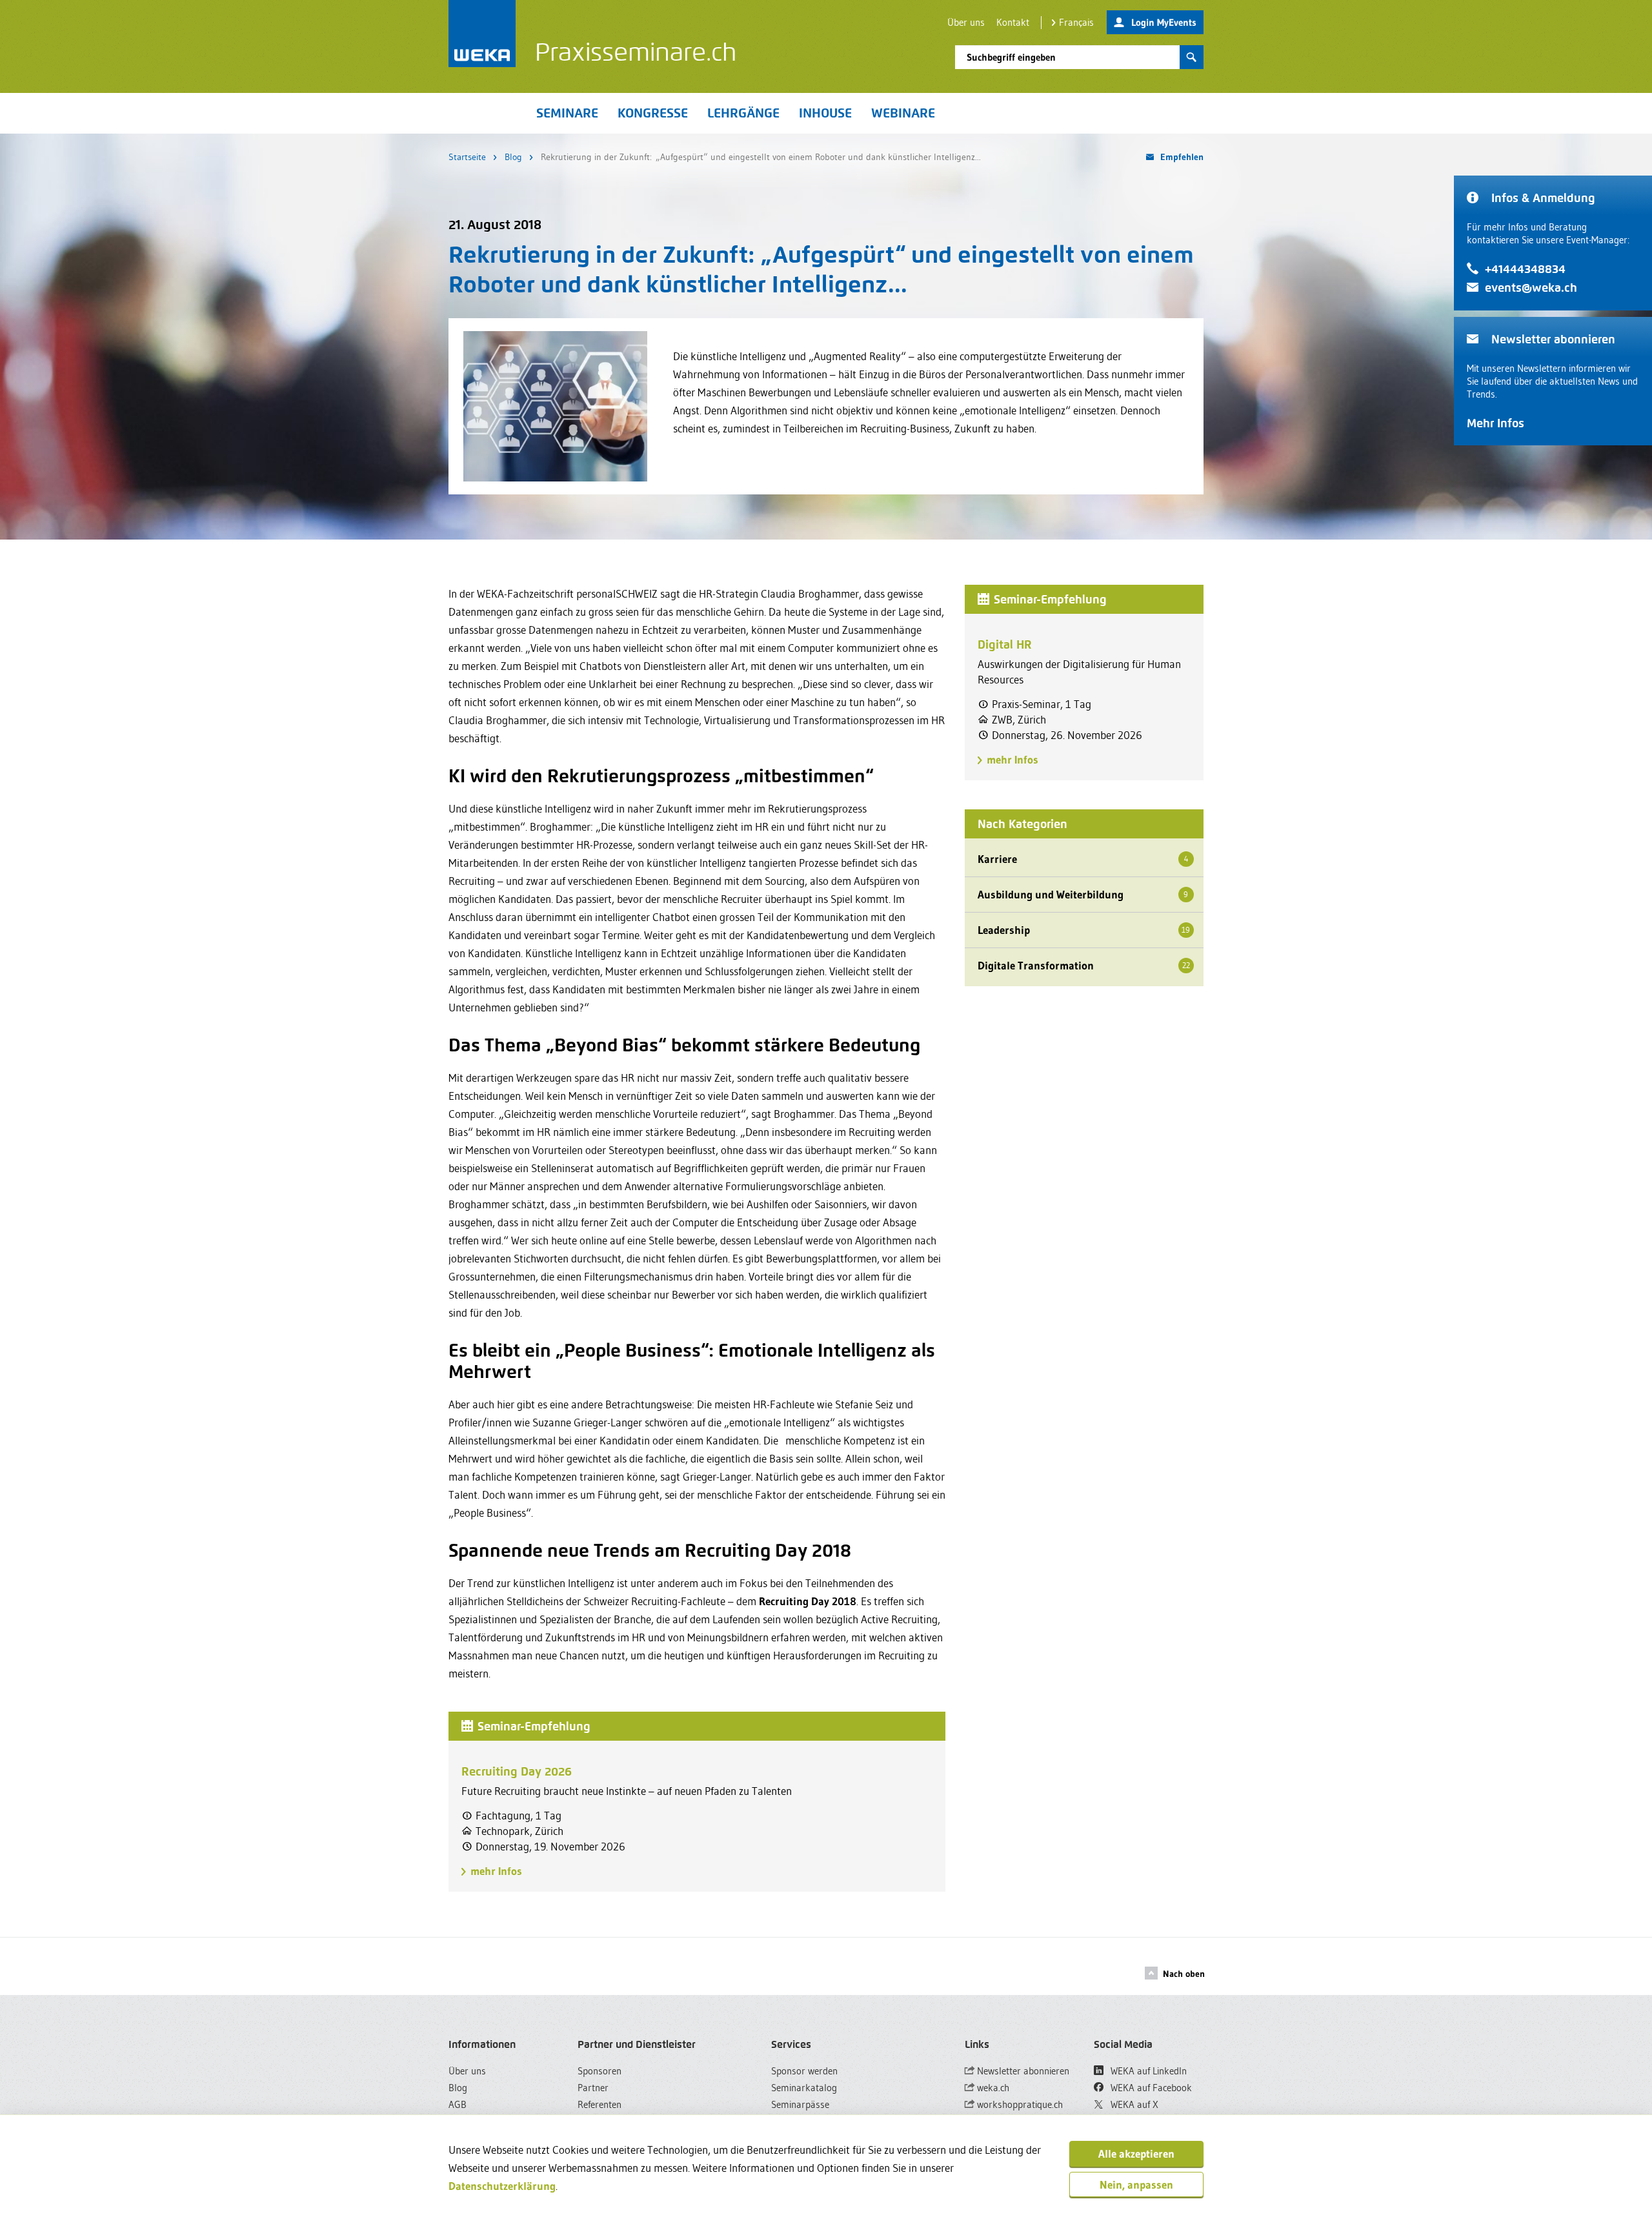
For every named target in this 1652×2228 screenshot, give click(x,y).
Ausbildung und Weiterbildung (1083, 894)
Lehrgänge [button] (743, 113)
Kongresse (653, 113)
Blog (513, 157)
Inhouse (825, 113)
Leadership (1084, 930)
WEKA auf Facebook (1150, 2088)
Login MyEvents (1164, 22)
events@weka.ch (1531, 288)
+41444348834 (1525, 269)
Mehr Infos (1496, 423)
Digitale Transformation (1084, 965)
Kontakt (1013, 22)
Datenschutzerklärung (502, 2186)
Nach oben (1184, 1974)
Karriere (1083, 859)
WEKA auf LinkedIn (1147, 2071)
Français (1076, 22)
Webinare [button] (903, 113)
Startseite (467, 157)
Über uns (966, 22)
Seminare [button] (567, 113)
